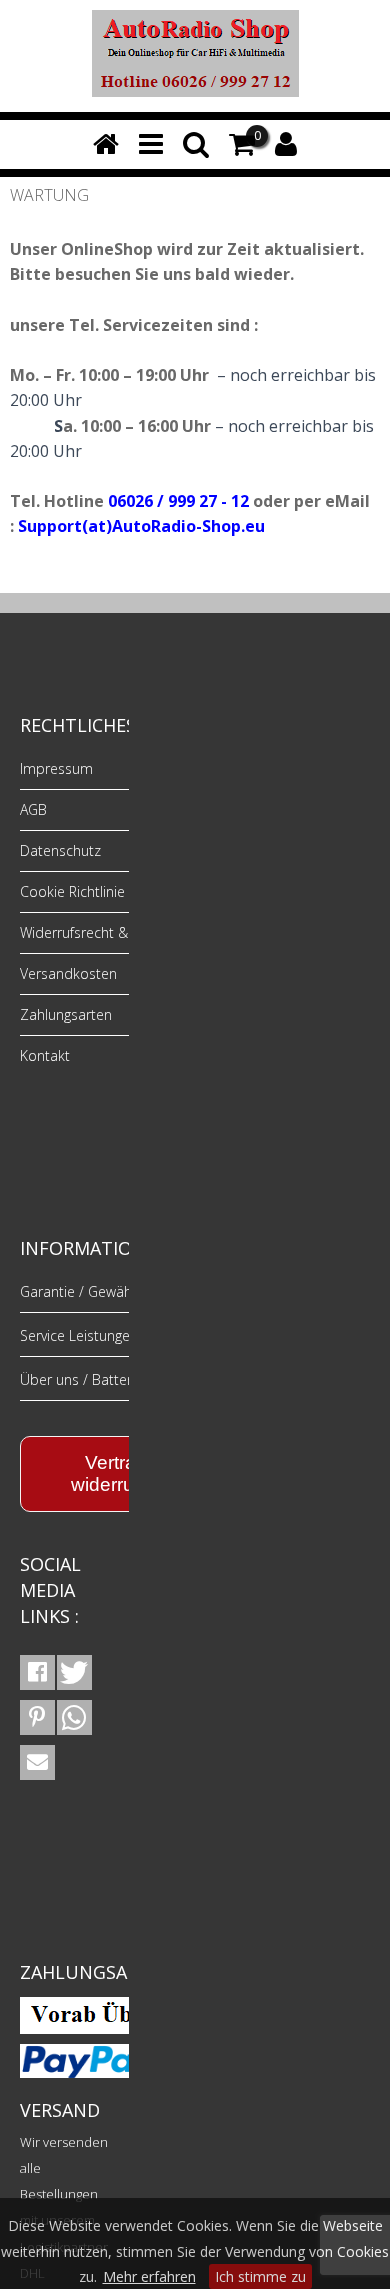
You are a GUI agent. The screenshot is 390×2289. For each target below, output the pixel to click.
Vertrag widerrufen (116, 1473)
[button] (37, 1672)
